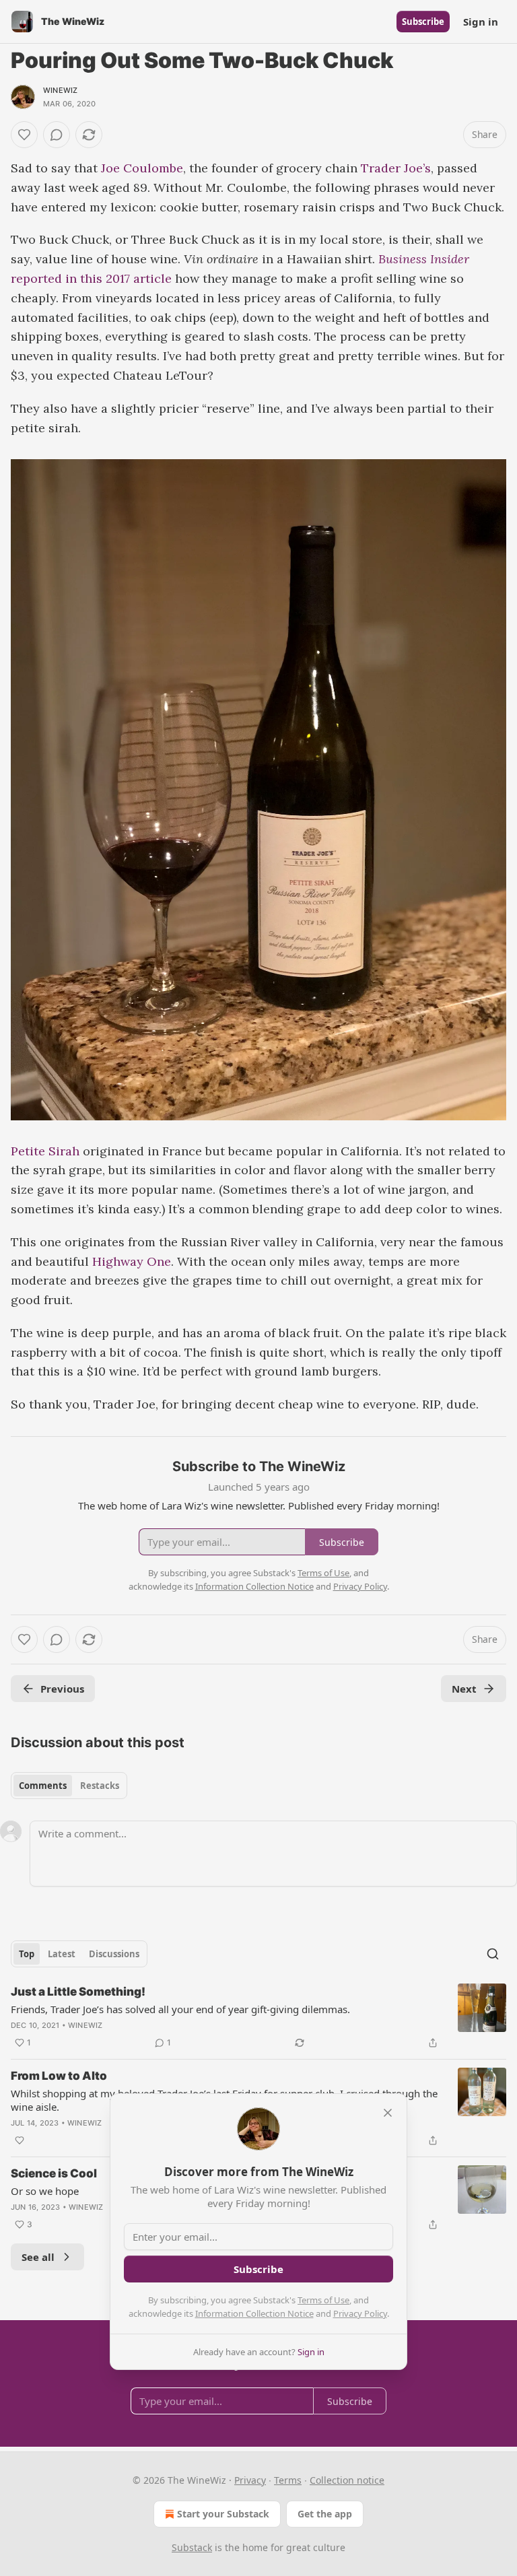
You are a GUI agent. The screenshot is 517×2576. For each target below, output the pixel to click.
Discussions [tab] (114, 1954)
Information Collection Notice (254, 2313)
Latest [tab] (62, 1954)
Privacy (250, 2480)
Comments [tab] (43, 1786)
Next (464, 1689)
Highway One (132, 1261)
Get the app (325, 2514)
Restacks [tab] (100, 1786)
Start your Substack (223, 2514)
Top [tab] (27, 1954)
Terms (288, 2480)
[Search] (493, 1954)
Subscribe (423, 22)
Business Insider (424, 259)
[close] (388, 2113)
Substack (192, 2547)
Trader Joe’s (396, 168)
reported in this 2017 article (91, 278)
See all (38, 2257)
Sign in (481, 22)
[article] (258, 2017)
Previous (62, 1689)
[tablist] (69, 1786)
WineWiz (60, 90)
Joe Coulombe (142, 168)
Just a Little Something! (78, 1992)
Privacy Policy (360, 2313)
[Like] (24, 135)
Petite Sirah (45, 1151)
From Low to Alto (59, 2076)
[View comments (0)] (57, 135)
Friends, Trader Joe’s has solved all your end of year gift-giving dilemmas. (180, 2009)
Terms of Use (323, 2300)
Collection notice (347, 2480)
